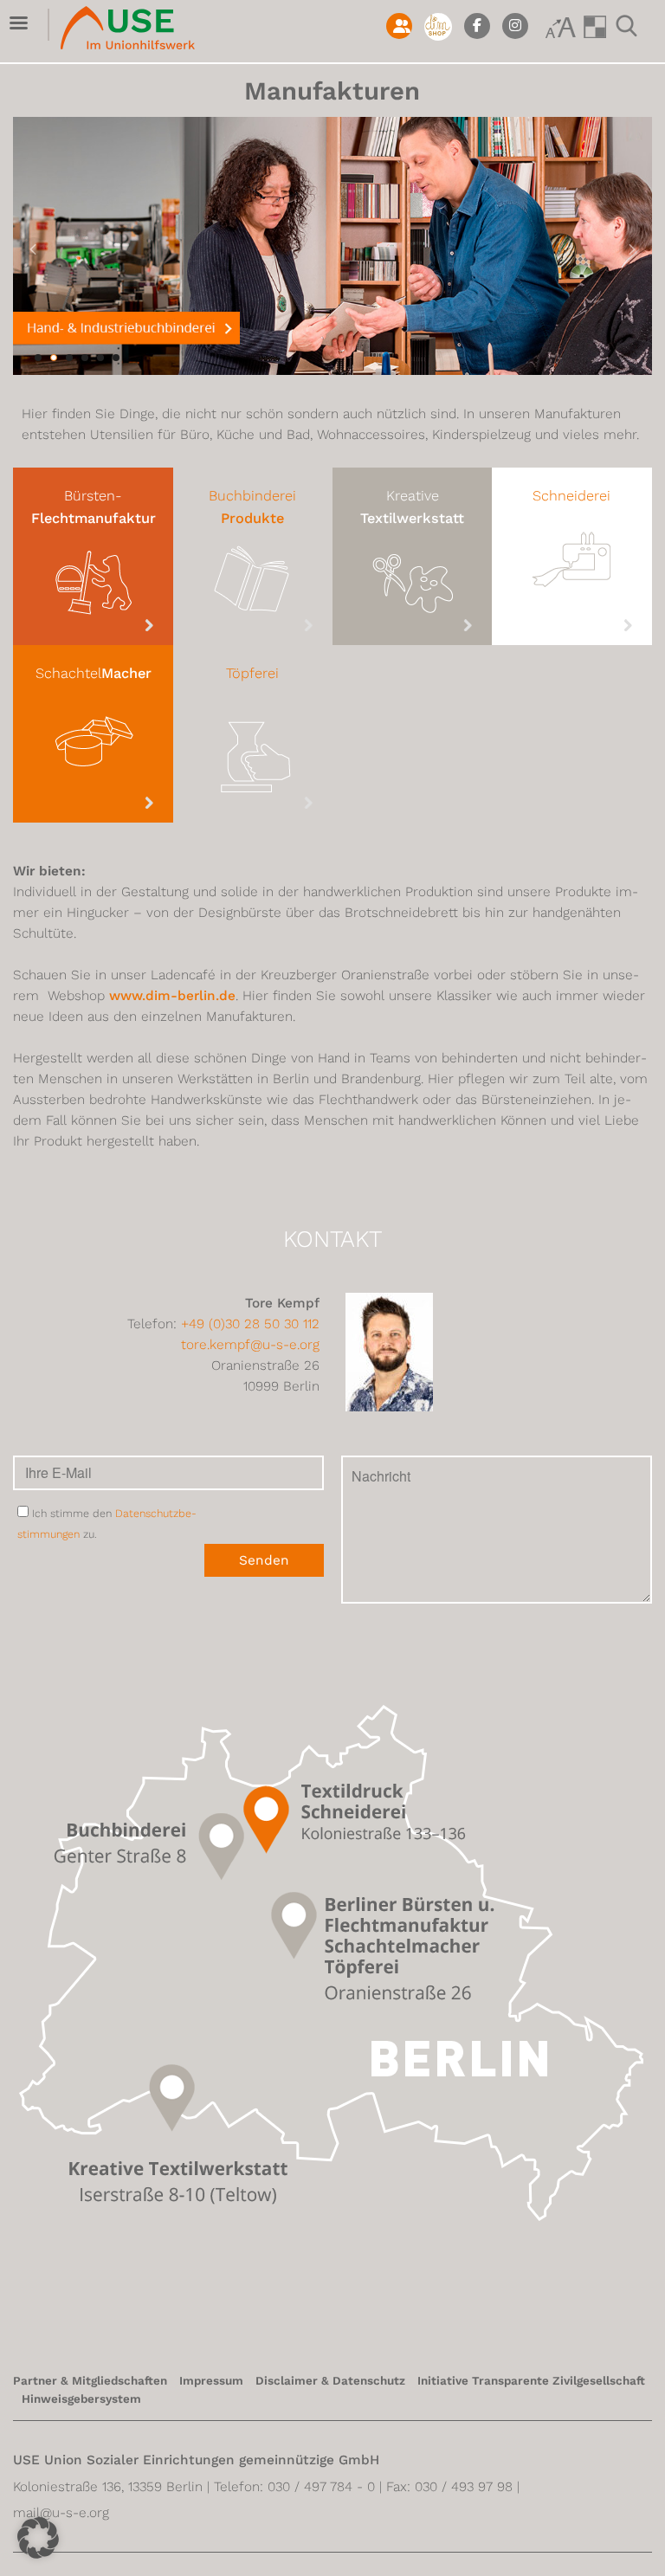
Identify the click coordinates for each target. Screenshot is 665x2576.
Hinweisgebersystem (81, 2399)
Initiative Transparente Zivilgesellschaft (531, 2381)
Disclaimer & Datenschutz (330, 2381)
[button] (38, 2538)
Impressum (211, 2381)
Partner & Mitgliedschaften (90, 2381)
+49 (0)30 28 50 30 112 (250, 1324)
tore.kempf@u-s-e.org (250, 1345)
